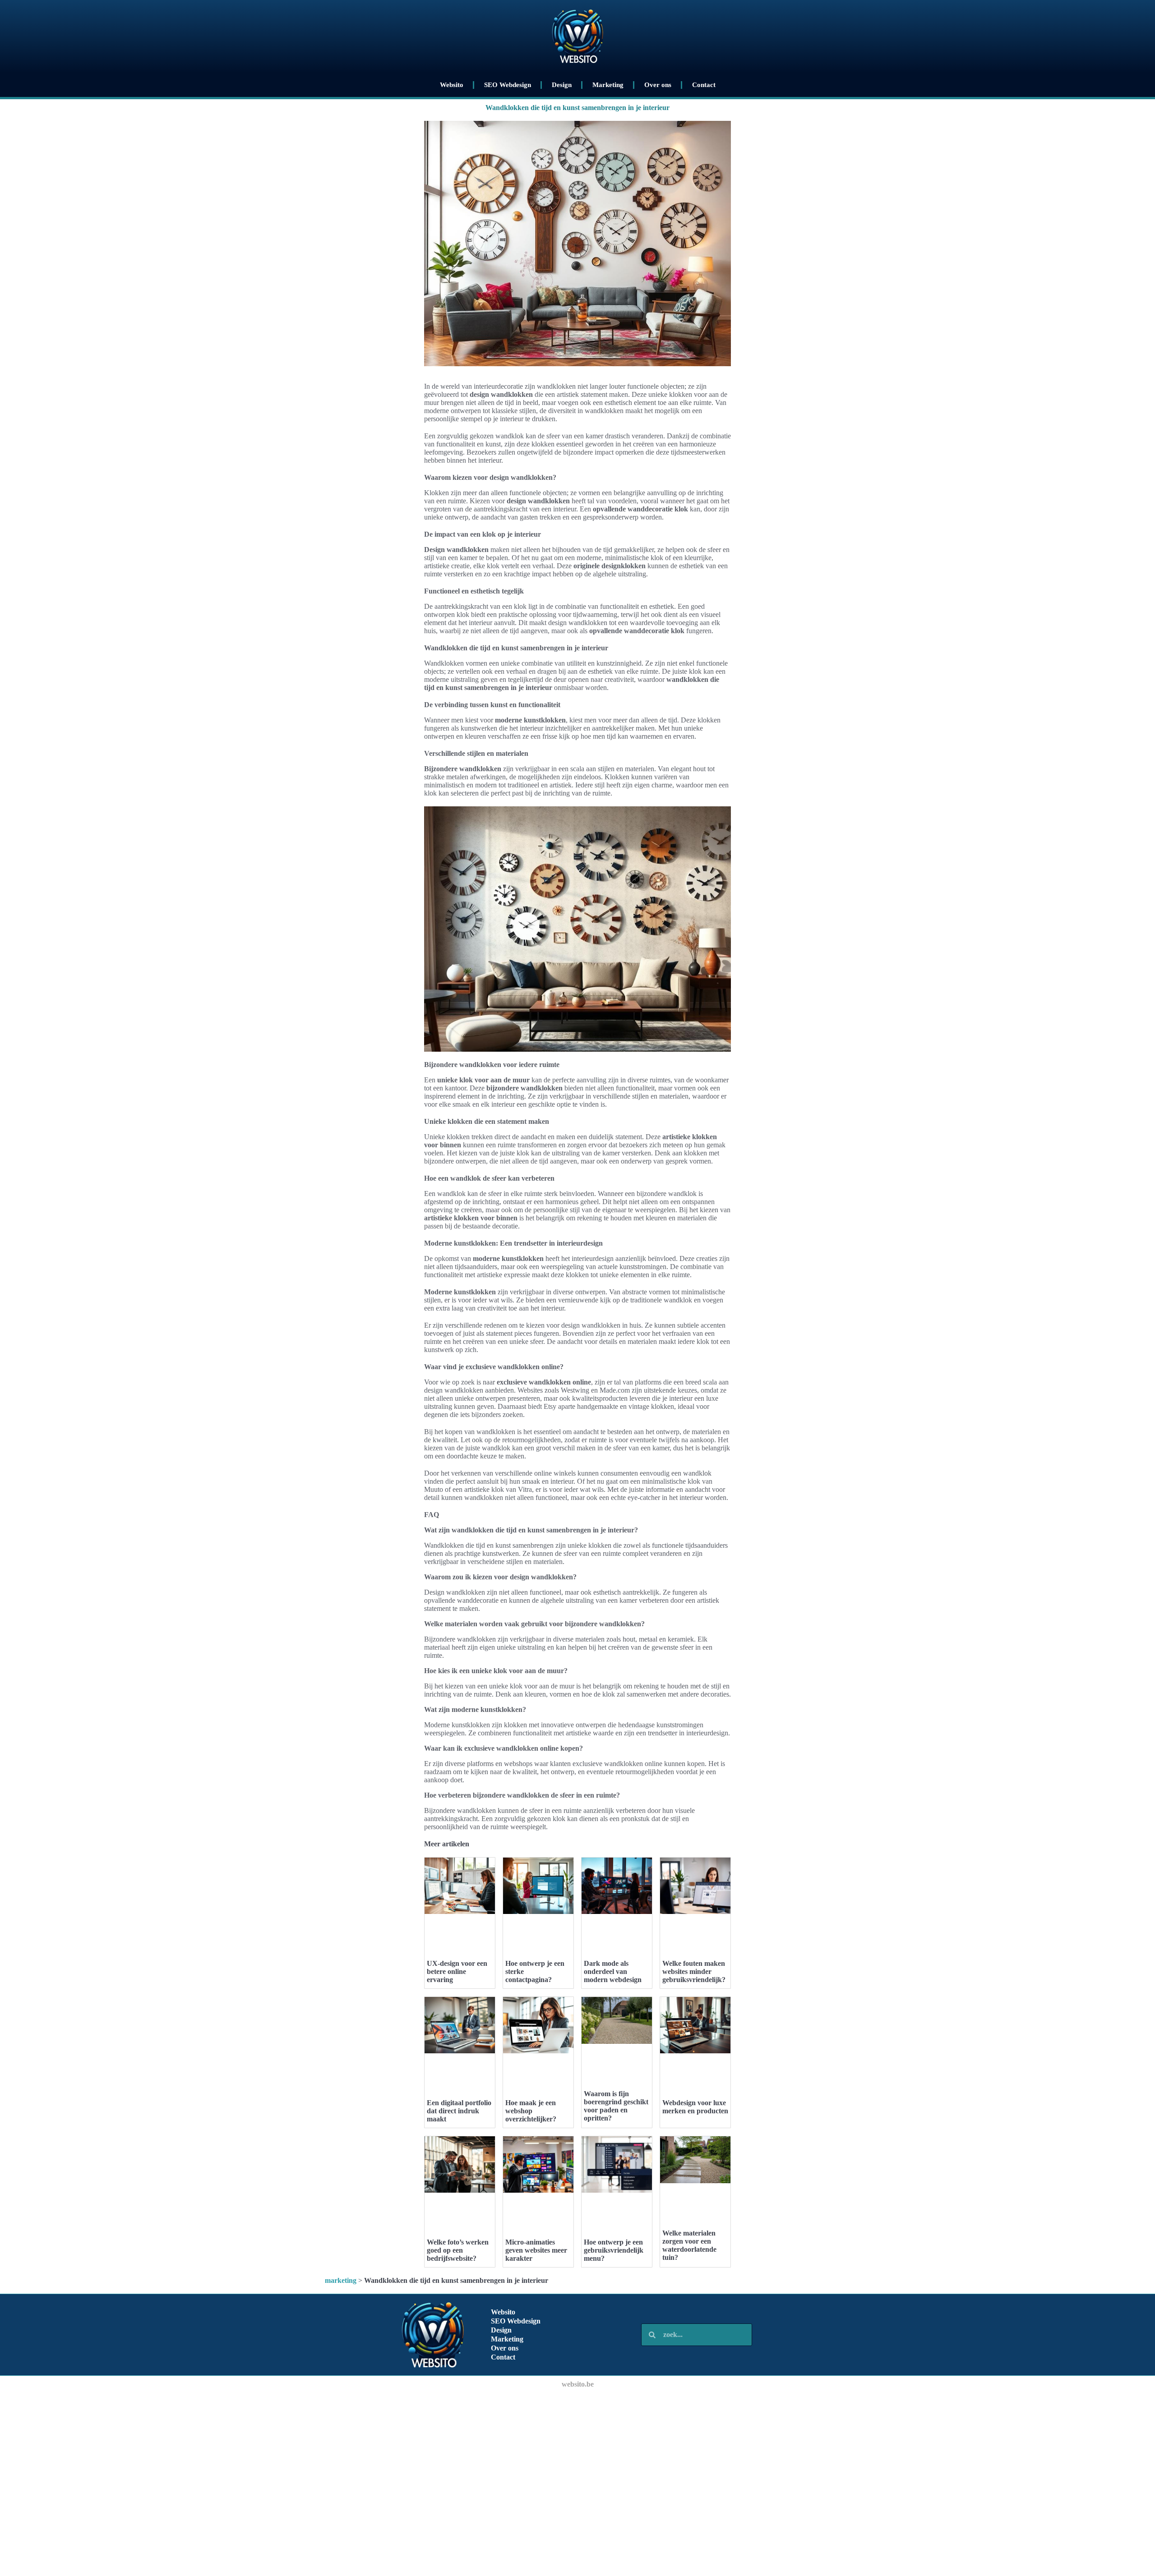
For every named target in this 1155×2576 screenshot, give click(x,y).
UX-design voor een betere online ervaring (457, 1971)
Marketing (608, 85)
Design (562, 85)
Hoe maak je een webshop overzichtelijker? (531, 2111)
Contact (704, 85)
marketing (341, 2280)
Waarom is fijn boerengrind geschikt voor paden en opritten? (616, 2106)
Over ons (658, 85)
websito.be (578, 2384)
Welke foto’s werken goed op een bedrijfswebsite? (458, 2250)
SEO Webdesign (508, 85)
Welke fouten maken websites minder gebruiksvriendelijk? (694, 1971)
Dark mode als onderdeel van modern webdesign (613, 1971)
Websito (452, 85)
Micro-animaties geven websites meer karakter (536, 2250)
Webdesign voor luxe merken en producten (695, 2107)
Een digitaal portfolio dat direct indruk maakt (459, 2111)
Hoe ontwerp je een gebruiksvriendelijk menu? (614, 2250)
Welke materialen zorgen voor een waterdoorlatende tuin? (689, 2245)
